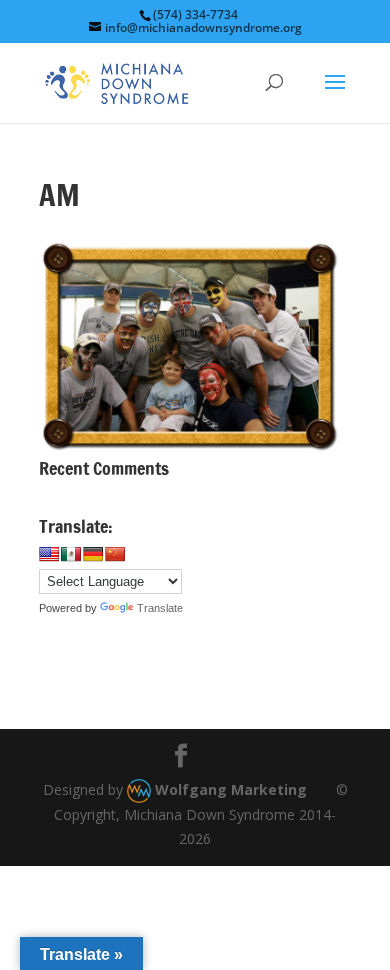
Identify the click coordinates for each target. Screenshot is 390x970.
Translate (160, 608)
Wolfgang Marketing (229, 789)
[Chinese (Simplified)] (115, 554)
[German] (93, 554)
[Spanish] (71, 554)
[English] (49, 554)
